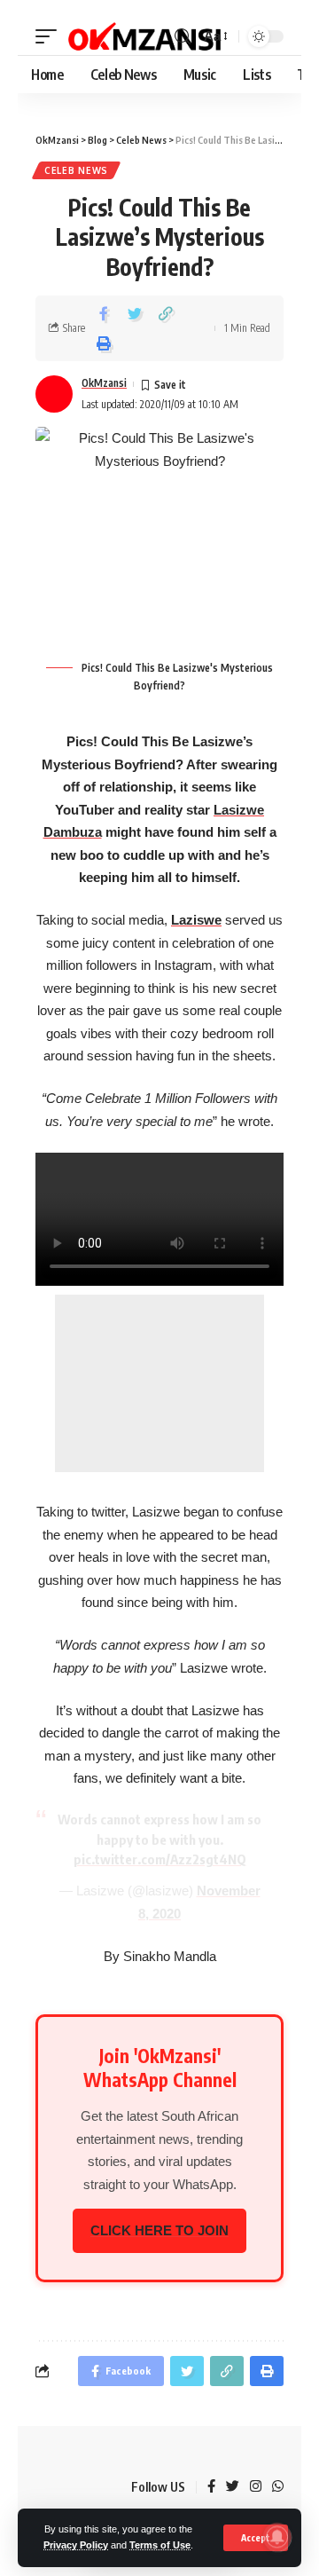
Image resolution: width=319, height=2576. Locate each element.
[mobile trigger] (51, 36)
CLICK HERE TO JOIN (159, 2230)
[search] (183, 37)
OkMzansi (104, 383)
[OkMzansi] (144, 36)
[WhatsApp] (278, 2487)
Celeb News (76, 170)
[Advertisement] (160, 1383)
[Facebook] (211, 2487)
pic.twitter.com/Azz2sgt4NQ (160, 1859)
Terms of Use (160, 2545)
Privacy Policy (76, 2545)
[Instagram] (256, 2487)
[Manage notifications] (277, 2537)
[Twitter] (233, 2487)
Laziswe (196, 920)
